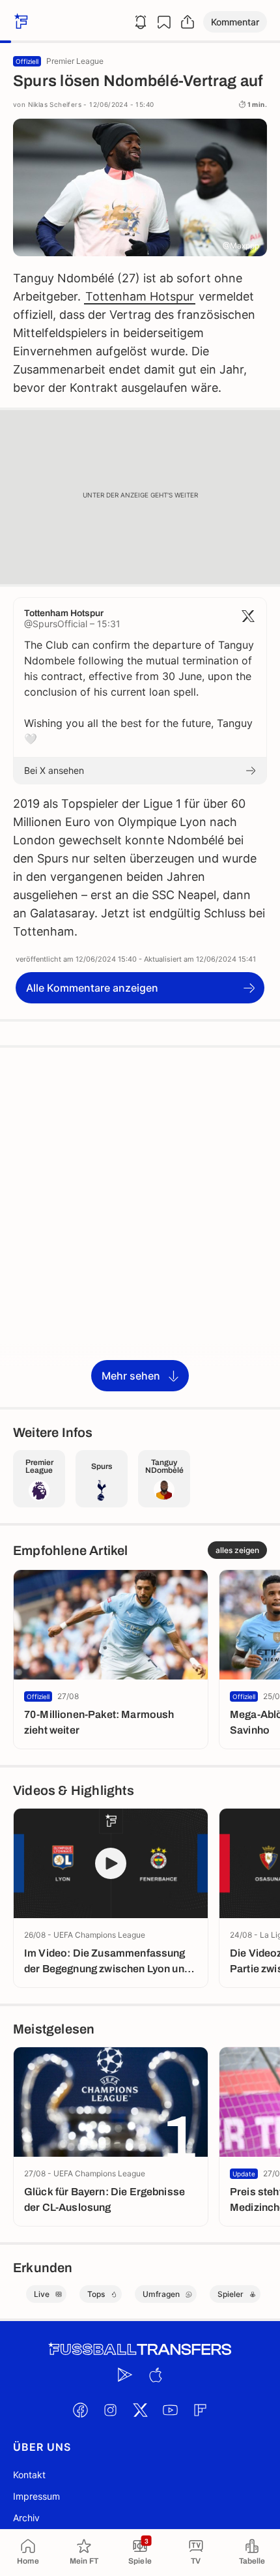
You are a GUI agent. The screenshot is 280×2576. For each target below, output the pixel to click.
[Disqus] (140, 1226)
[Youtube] (170, 2410)
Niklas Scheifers (55, 104)
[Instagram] (110, 2410)
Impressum (36, 2496)
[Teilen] (188, 22)
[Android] (125, 2375)
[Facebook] (80, 2410)
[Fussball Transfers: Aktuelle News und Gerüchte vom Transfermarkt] (140, 2349)
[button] (235, 22)
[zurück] (20, 22)
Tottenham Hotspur (140, 296)
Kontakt (29, 2475)
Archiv (26, 2518)
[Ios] (155, 2375)
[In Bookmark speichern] (164, 22)
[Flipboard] (200, 2410)
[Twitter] (140, 2410)
